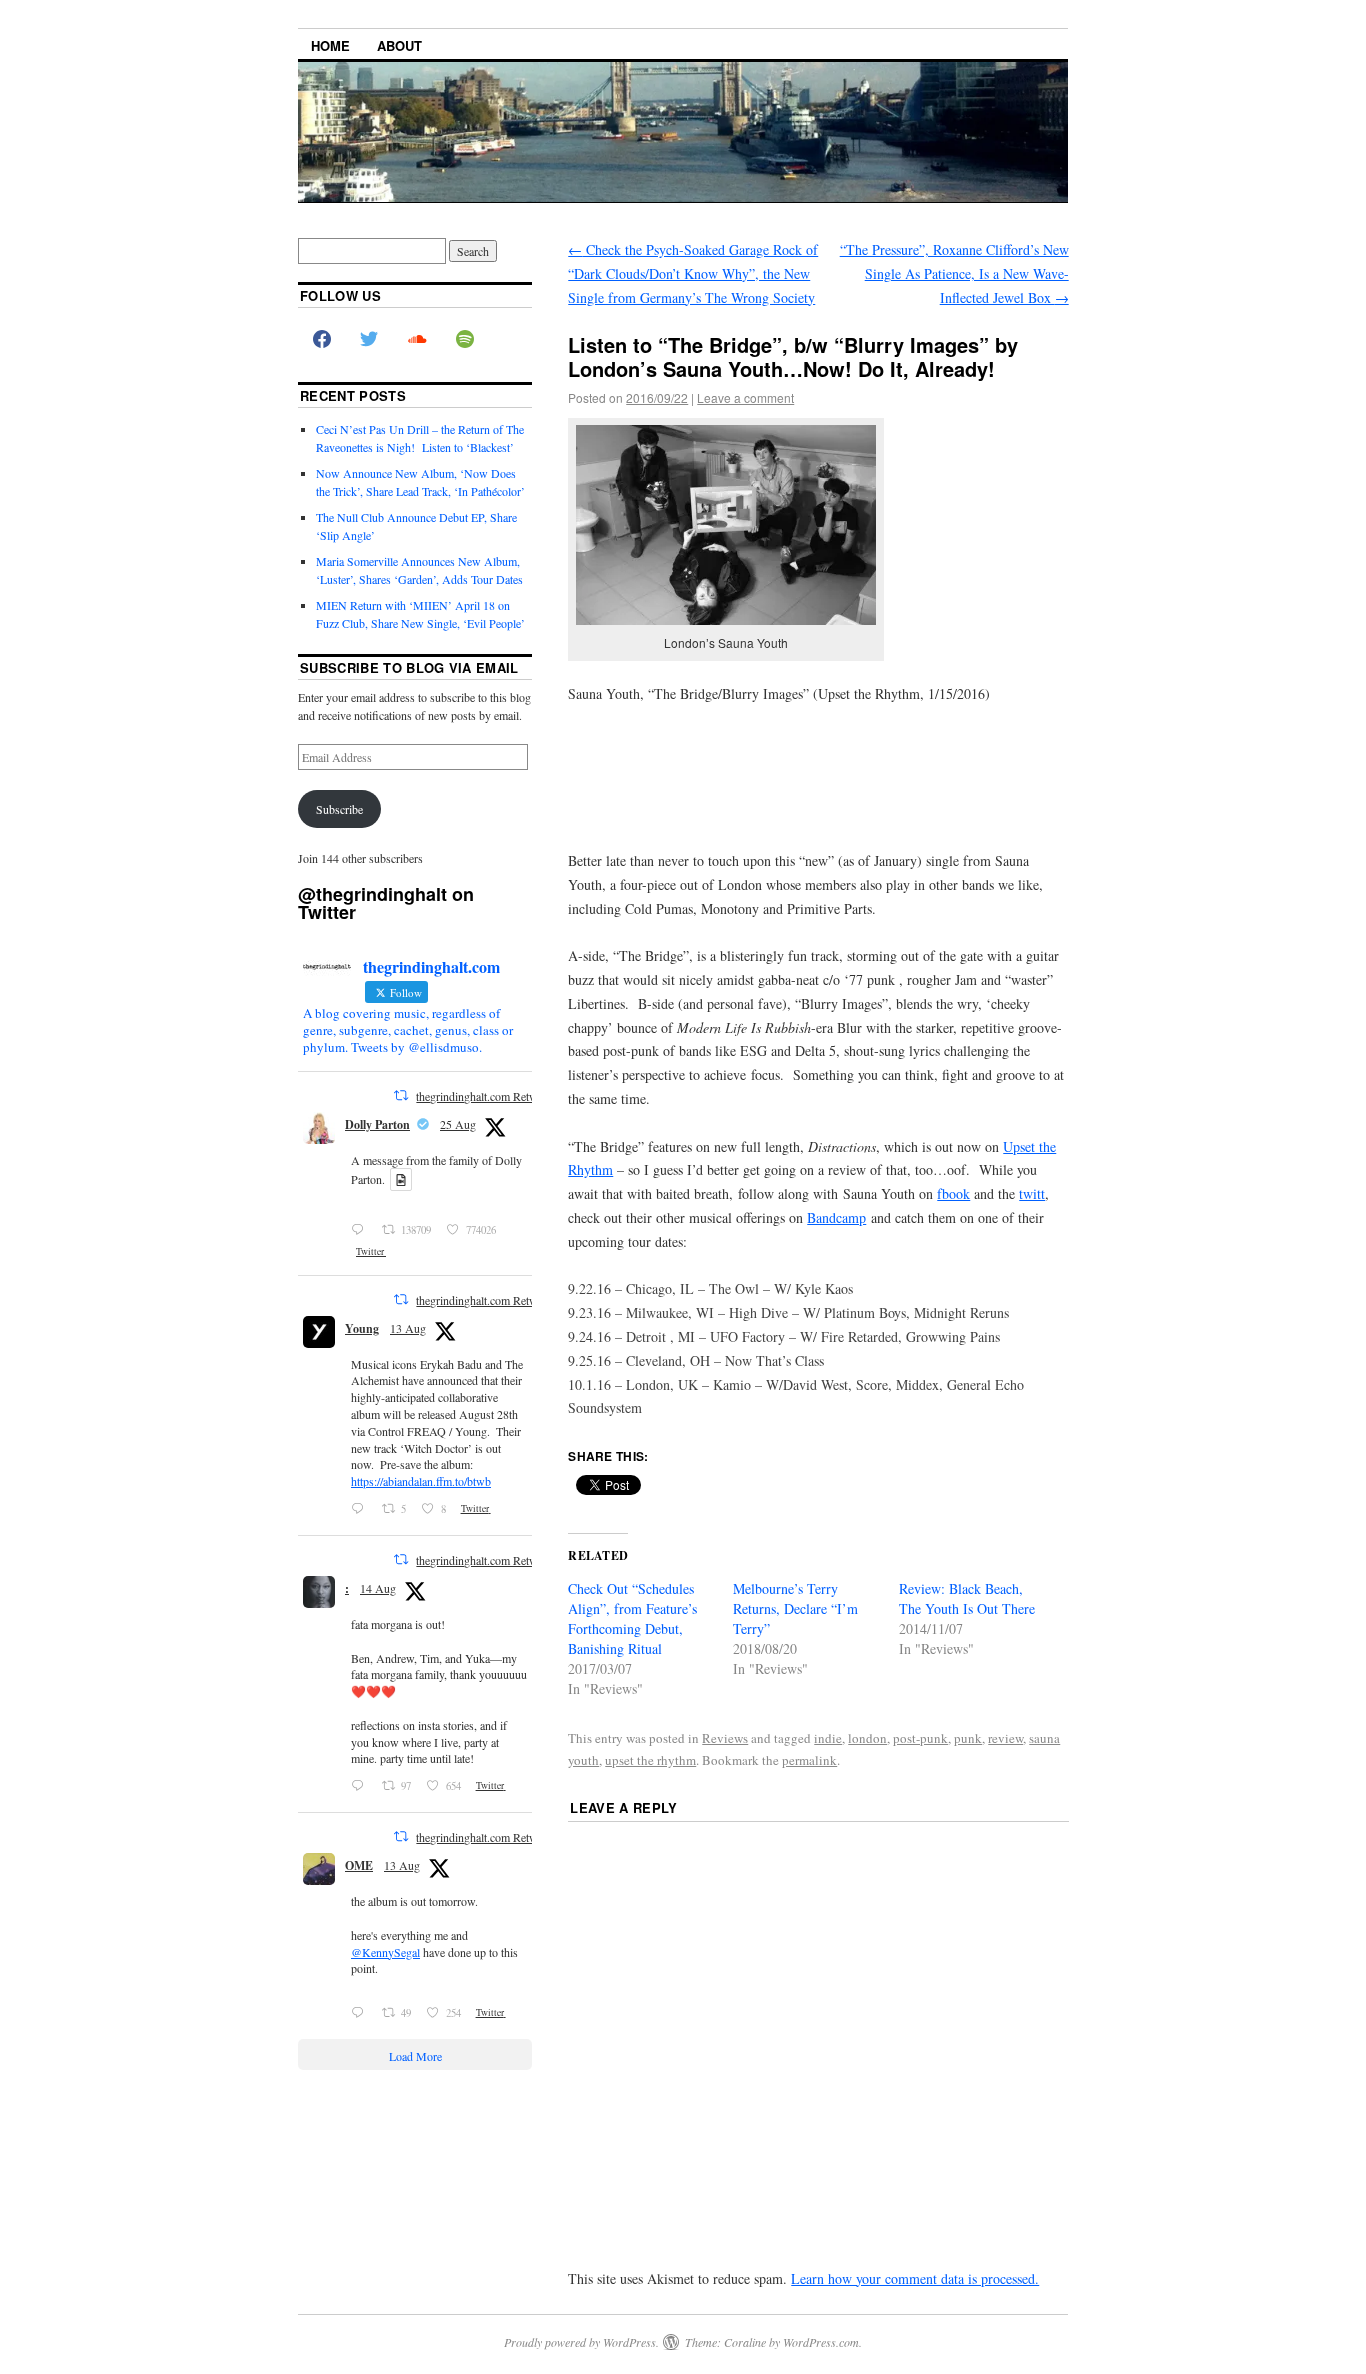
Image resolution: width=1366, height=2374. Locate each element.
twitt (1032, 1193)
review (1005, 1738)
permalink (809, 1760)
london (867, 1738)
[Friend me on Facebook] (322, 340)
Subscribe (339, 809)
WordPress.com (821, 2342)
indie (828, 1738)
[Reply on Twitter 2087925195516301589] (361, 1509)
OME (359, 1865)
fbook (953, 1193)
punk (968, 1738)
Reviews (725, 1738)
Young (362, 1328)
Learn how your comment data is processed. (915, 2278)
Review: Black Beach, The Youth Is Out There (967, 1598)
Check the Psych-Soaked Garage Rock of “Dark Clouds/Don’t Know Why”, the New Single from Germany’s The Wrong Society (693, 273)
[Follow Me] (370, 340)
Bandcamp (836, 1217)
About (399, 45)
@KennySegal (385, 1952)
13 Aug (408, 1328)
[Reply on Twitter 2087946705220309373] (361, 2013)
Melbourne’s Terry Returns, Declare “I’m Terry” (795, 1608)
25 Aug (458, 1124)
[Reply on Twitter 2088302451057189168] (361, 1786)
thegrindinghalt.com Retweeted (489, 1096)
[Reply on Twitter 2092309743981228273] (361, 1230)
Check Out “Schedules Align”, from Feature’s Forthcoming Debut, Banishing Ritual (632, 1618)
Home (330, 45)
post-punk (920, 1738)
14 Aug (378, 1588)
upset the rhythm (650, 1760)
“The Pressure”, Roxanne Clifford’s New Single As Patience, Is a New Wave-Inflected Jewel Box (954, 273)
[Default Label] (465, 340)
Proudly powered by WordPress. (581, 2342)
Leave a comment (745, 397)
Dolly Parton (377, 1124)
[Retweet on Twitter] (401, 1095)
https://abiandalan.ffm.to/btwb (421, 1481)
